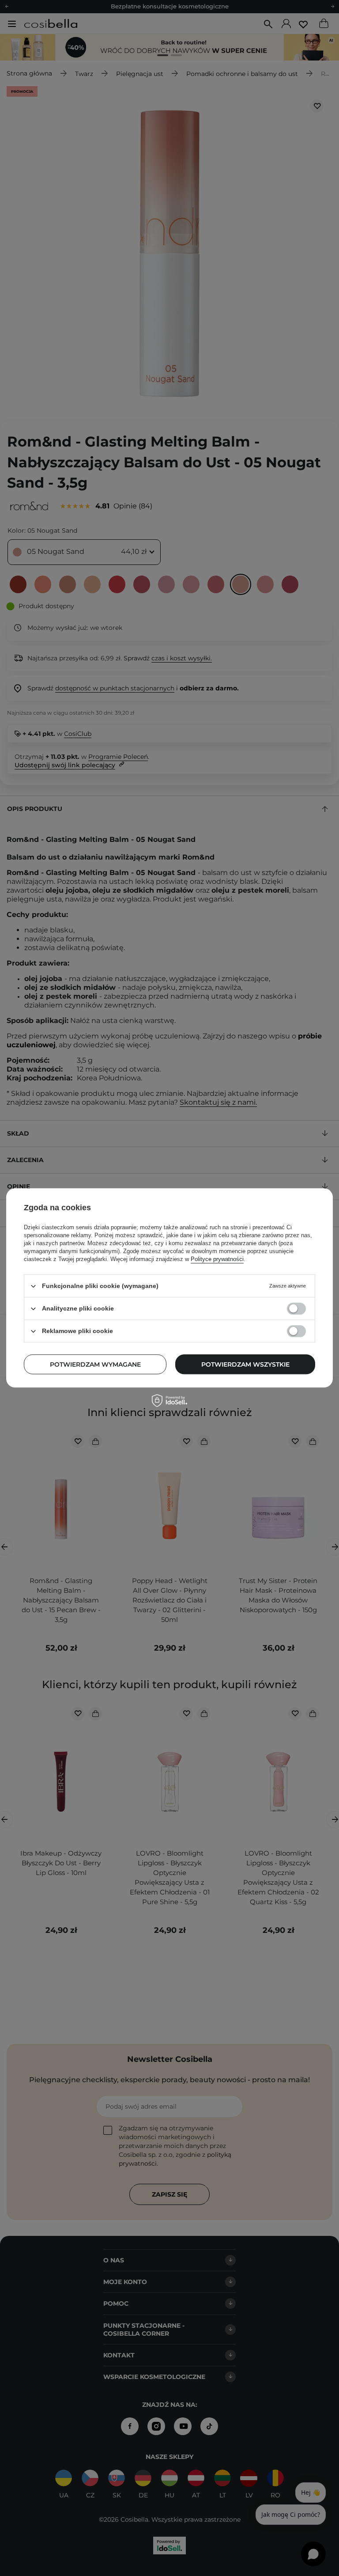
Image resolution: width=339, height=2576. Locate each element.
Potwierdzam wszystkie (245, 1364)
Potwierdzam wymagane (95, 1364)
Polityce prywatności (217, 1259)
